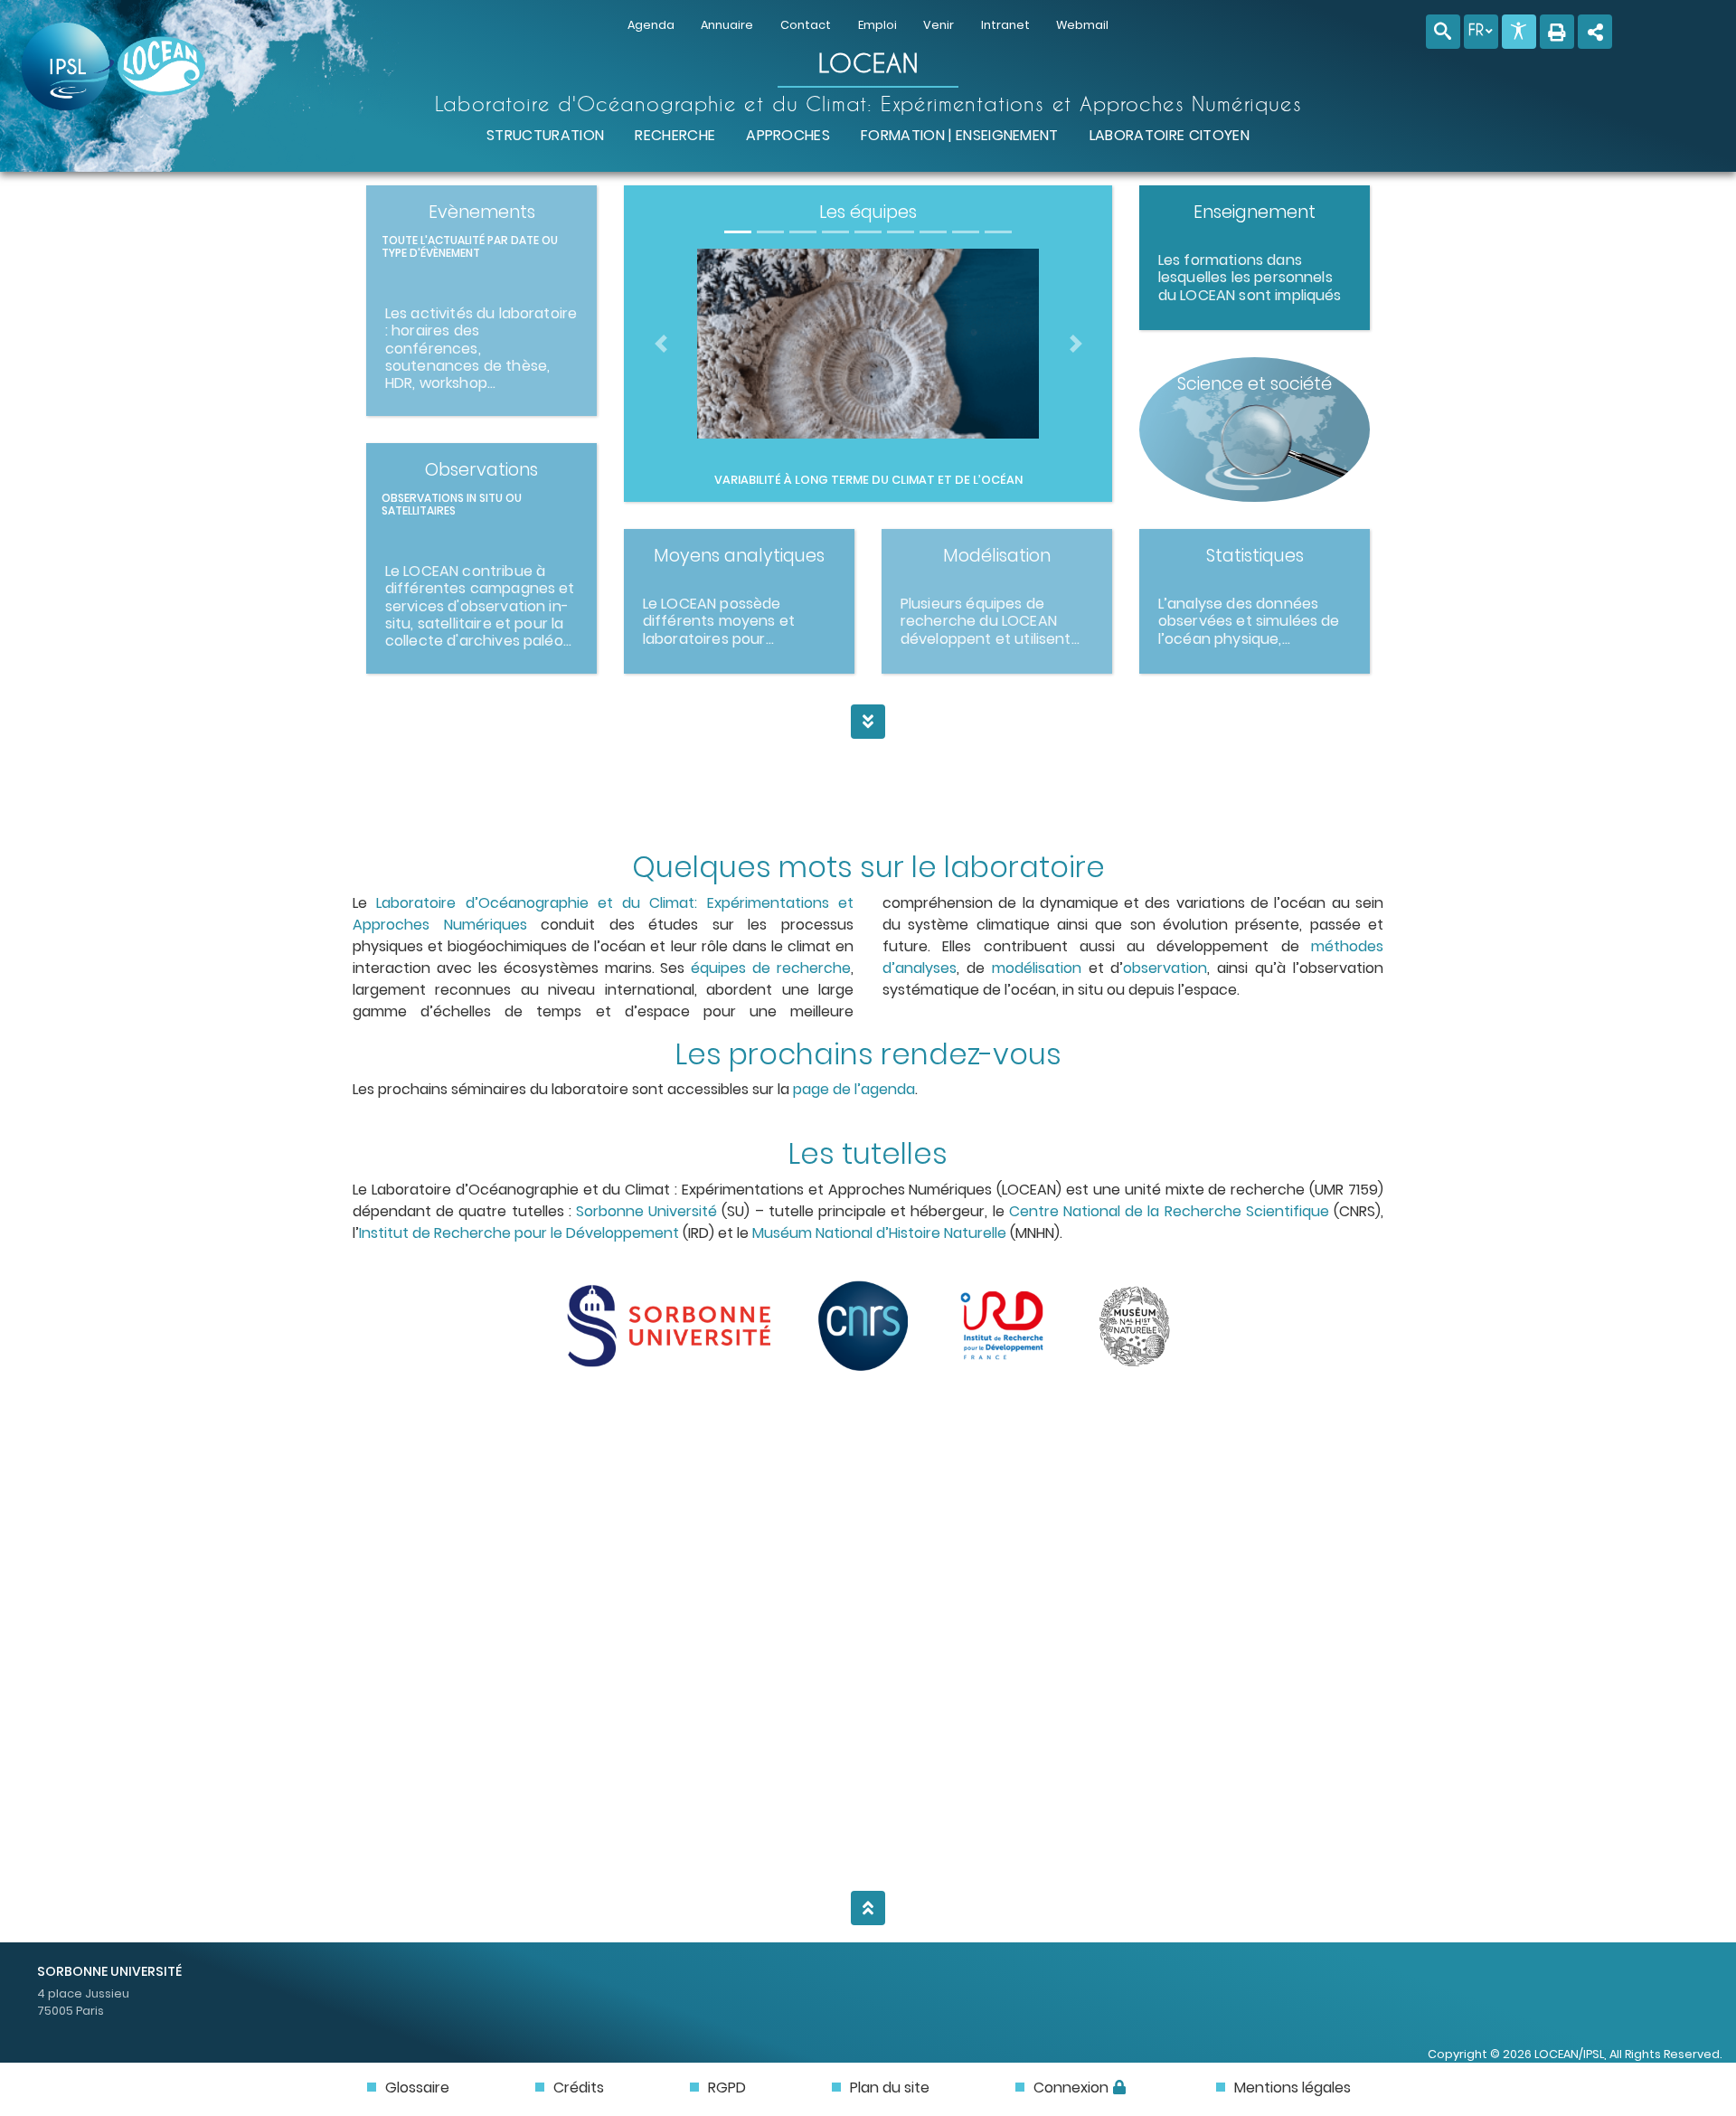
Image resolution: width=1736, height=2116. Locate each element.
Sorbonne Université (646, 1211)
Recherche (675, 135)
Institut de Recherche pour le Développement (519, 1233)
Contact (806, 25)
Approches (788, 135)
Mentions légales (1293, 2088)
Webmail (1082, 25)
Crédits (579, 2088)
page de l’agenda (854, 1089)
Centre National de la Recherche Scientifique (1169, 1211)
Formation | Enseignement (960, 135)
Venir (939, 25)
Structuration (545, 135)
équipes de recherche (771, 968)
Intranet (1005, 25)
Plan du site (890, 2088)
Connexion (1071, 2088)
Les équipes (868, 212)
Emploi (877, 25)
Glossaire (417, 2088)
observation (1165, 968)
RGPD (727, 2088)
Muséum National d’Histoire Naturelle (879, 1233)
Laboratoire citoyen (1170, 135)
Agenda (651, 25)
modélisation (1037, 968)
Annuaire (727, 25)
